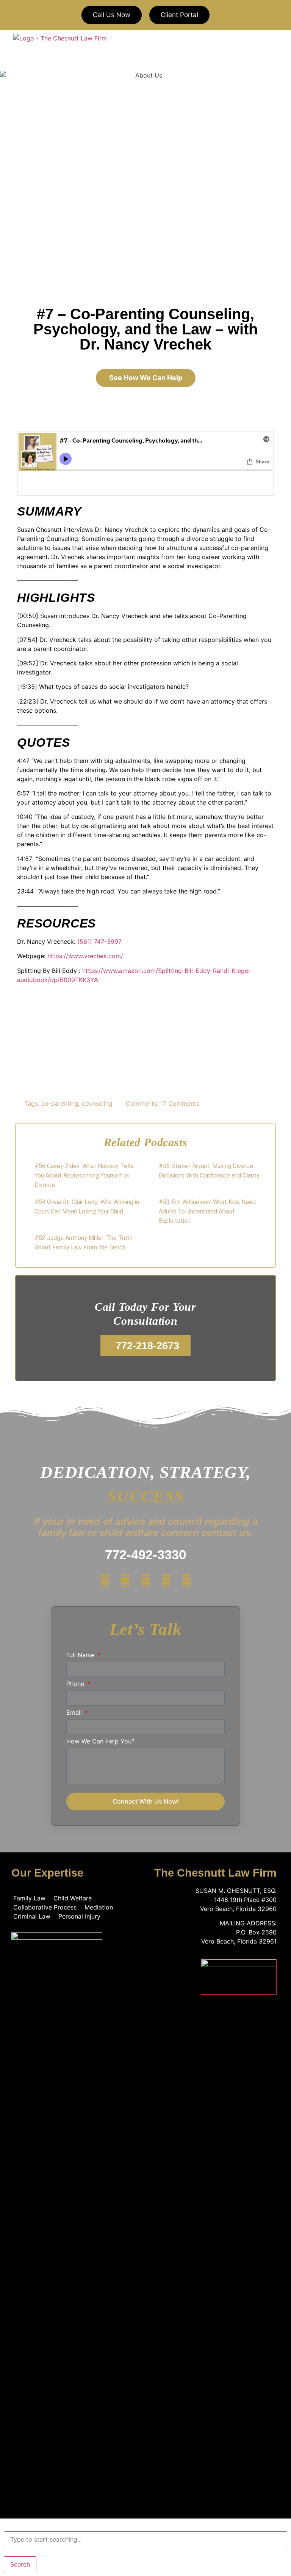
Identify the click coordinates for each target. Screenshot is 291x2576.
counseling (97, 1103)
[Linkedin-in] (186, 1581)
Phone (76, 1684)
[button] (275, 50)
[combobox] (145, 2539)
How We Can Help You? (100, 1742)
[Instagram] (125, 1581)
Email (75, 1713)
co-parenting (60, 1103)
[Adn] (145, 1581)
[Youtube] (166, 1581)
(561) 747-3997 (99, 942)
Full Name (81, 1655)
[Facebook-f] (105, 1581)
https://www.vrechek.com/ (85, 956)
